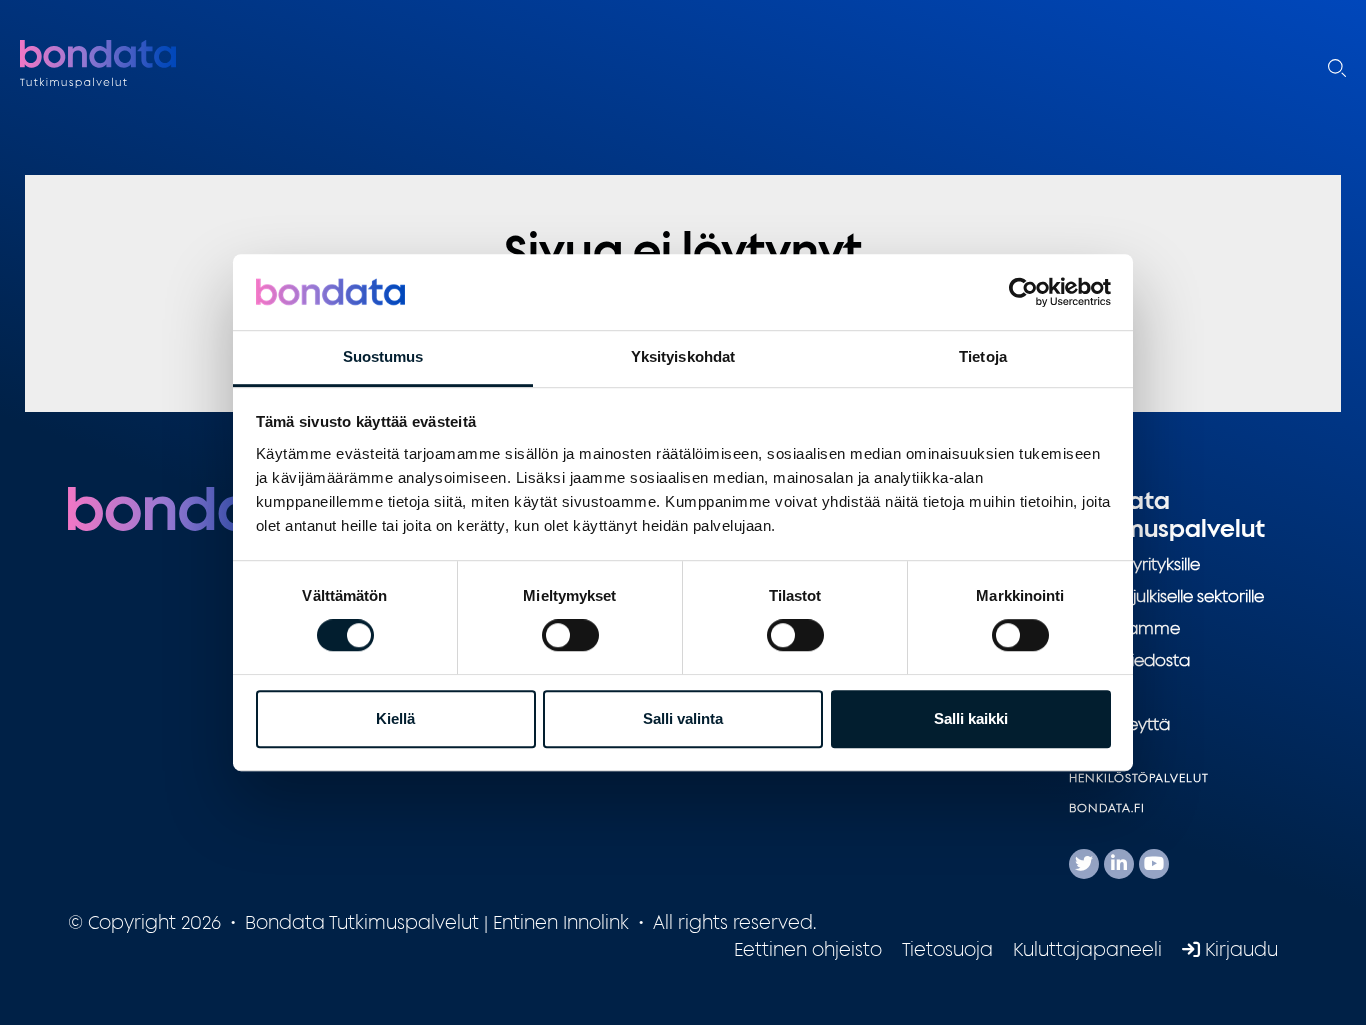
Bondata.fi (1107, 807)
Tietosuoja (947, 949)
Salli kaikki (971, 718)
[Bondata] (193, 507)
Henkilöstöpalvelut (1139, 777)
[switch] (570, 635)
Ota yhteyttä (1119, 724)
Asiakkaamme (1124, 628)
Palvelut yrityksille (1134, 564)
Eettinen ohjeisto (808, 949)
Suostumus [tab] (383, 357)
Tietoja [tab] (983, 357)
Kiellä (395, 718)
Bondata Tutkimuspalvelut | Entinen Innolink (145, 65)
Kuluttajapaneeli (1087, 949)
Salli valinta (683, 718)
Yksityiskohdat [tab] (683, 357)
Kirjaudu (1239, 949)
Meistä (1094, 692)
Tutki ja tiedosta (1129, 660)
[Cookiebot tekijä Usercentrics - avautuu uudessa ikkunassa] (1023, 292)
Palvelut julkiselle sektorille (1166, 596)
